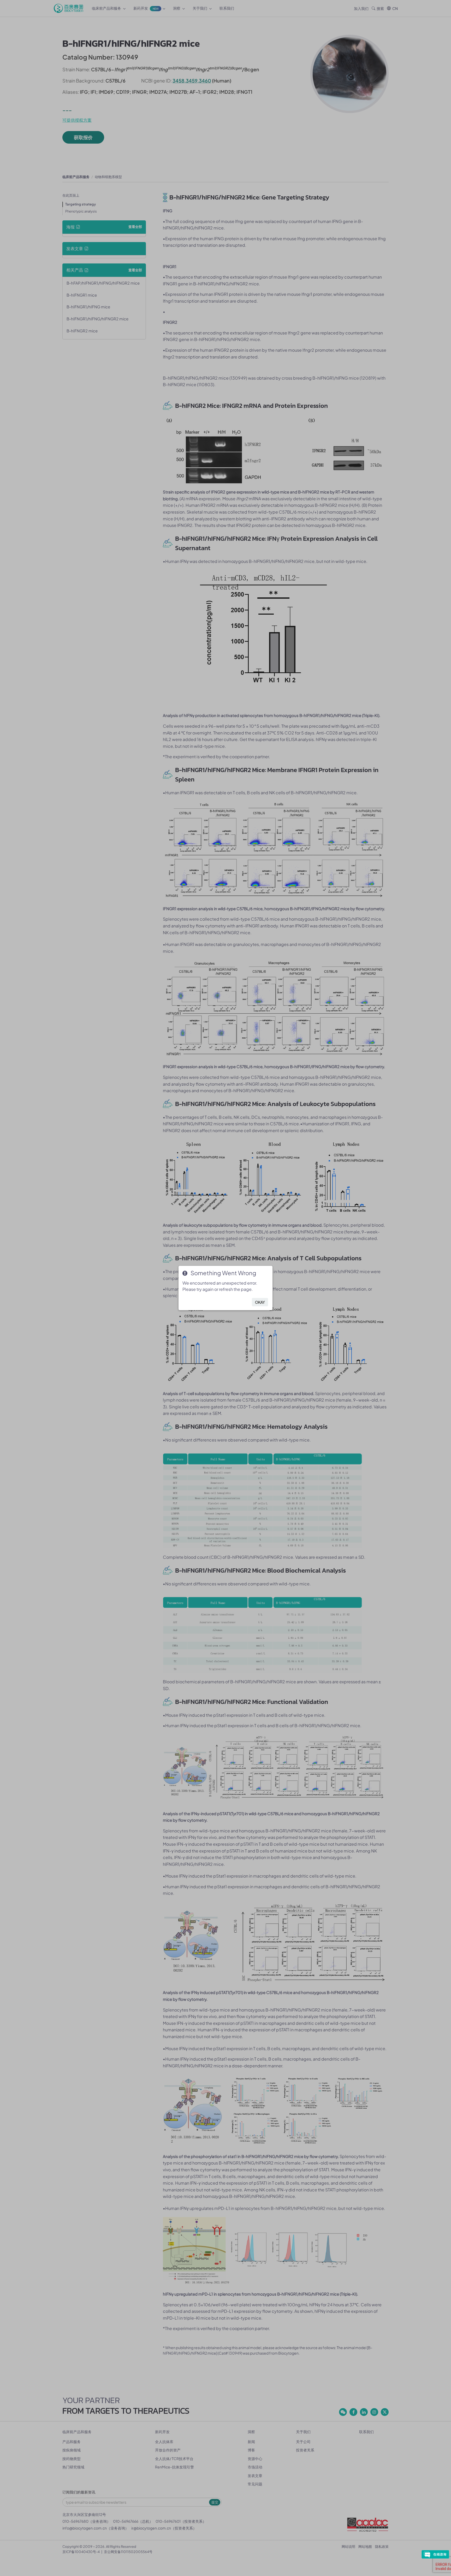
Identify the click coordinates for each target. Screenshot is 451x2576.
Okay (260, 1302)
